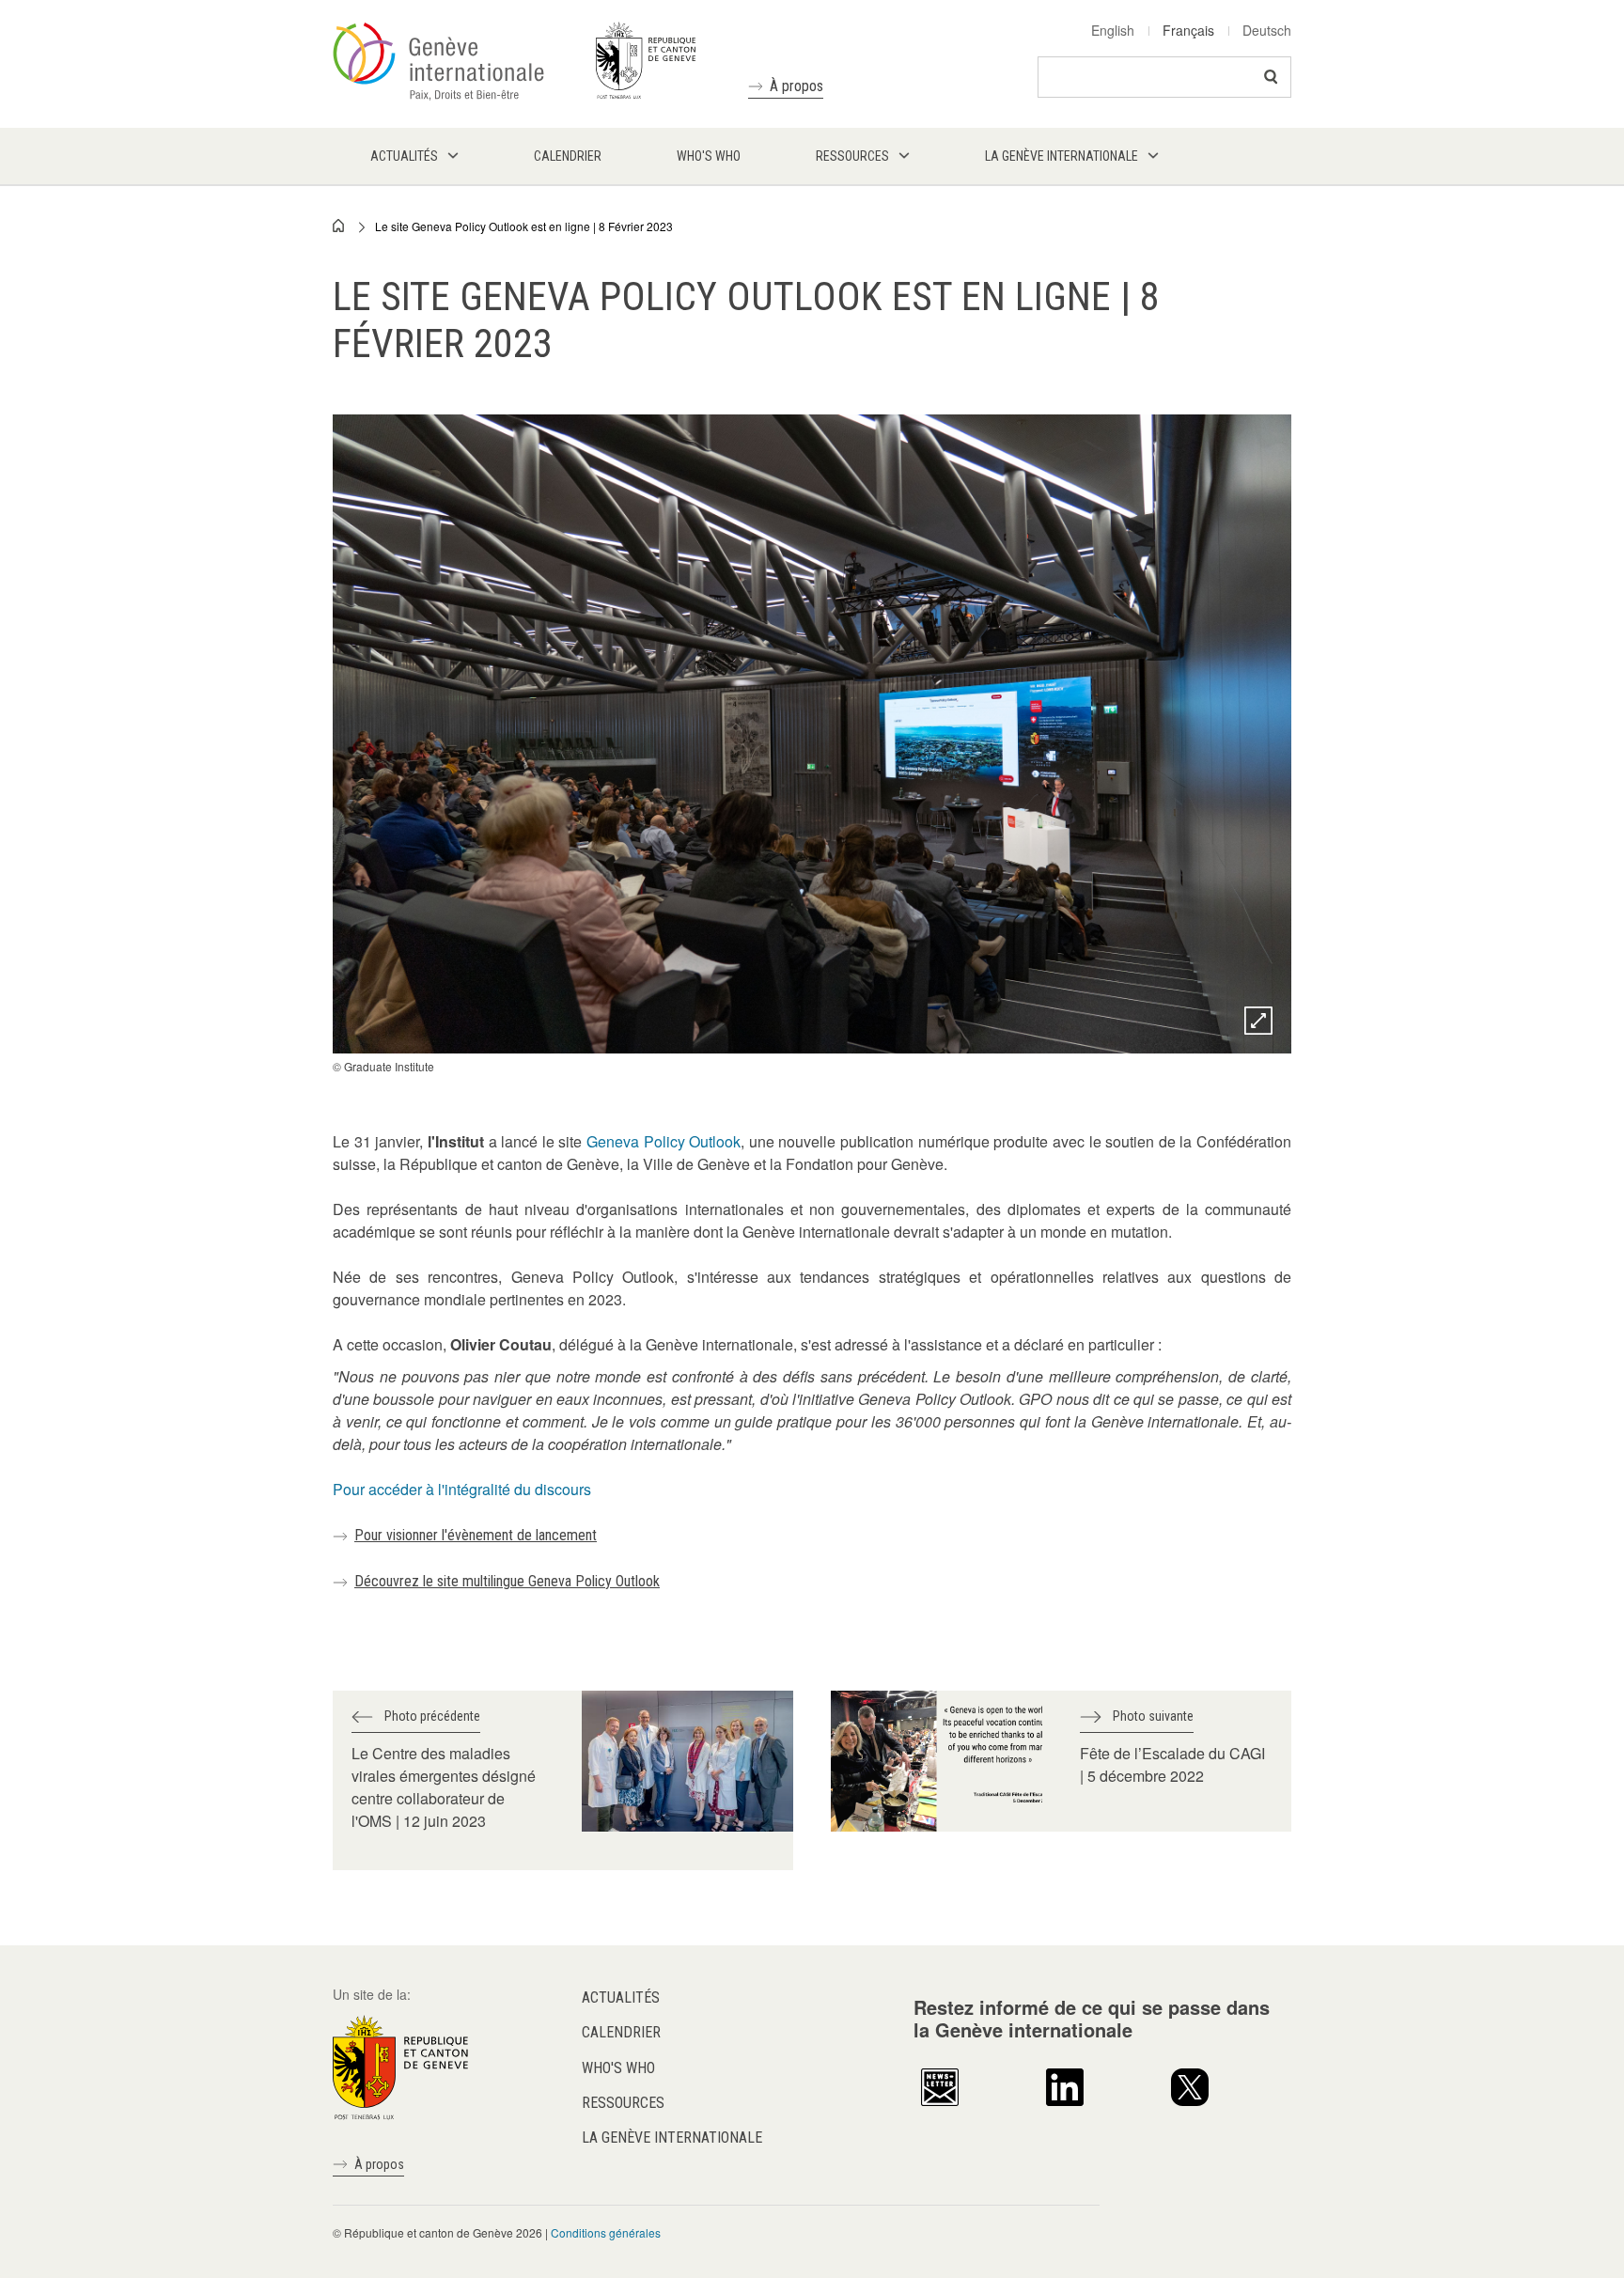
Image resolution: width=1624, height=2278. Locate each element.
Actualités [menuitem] (404, 156)
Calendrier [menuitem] (568, 156)
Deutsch (1267, 30)
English (1113, 30)
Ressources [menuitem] (852, 156)
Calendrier (621, 2032)
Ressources (623, 2103)
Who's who (618, 2068)
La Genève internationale (672, 2138)
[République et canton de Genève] (400, 2066)
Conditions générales (606, 2232)
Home (339, 226)
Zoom (1258, 1021)
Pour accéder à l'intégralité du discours (464, 1489)
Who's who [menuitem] (709, 156)
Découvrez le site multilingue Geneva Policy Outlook (507, 1581)
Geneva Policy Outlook (664, 1141)
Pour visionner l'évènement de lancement (476, 1535)
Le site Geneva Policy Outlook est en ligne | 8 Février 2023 (524, 226)
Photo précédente (432, 1716)
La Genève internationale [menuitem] (1062, 156)
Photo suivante (1153, 1716)
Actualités (621, 1997)
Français (1188, 30)
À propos (796, 86)
